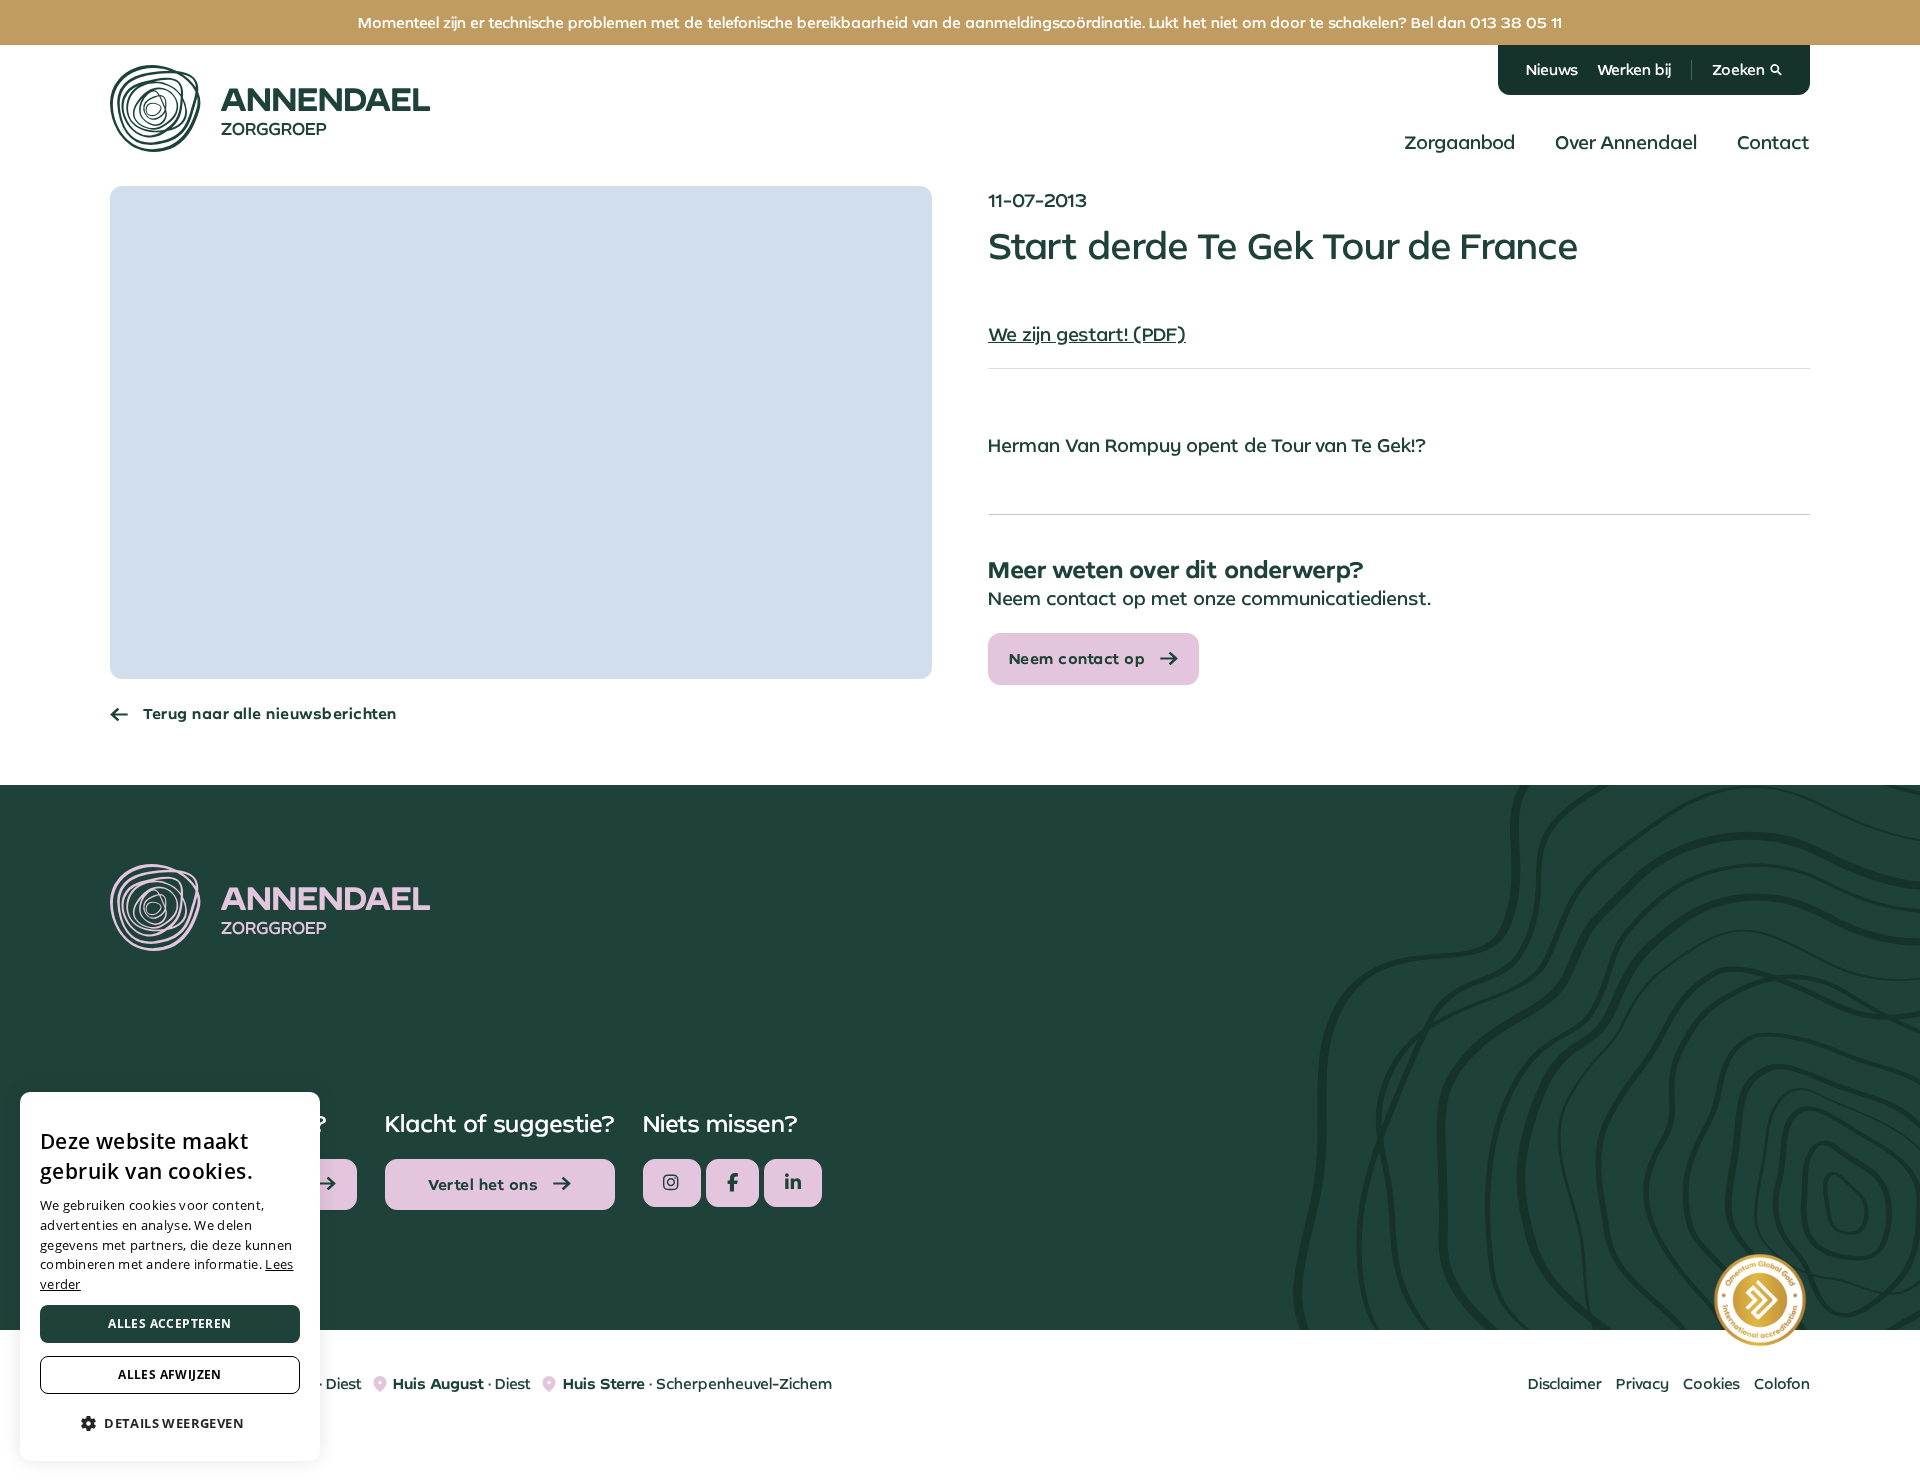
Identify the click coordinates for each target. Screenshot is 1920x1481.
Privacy (1642, 1383)
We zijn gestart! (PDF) (1087, 334)
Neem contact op (1077, 658)
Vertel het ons (483, 1184)
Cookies (1711, 1383)
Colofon (1782, 1383)
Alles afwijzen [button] (170, 1374)
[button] (170, 1424)
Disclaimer (1565, 1383)
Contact (1773, 142)
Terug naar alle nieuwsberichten (270, 713)
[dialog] (170, 1276)
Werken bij (1634, 69)
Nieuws (1552, 69)
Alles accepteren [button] (169, 1323)
